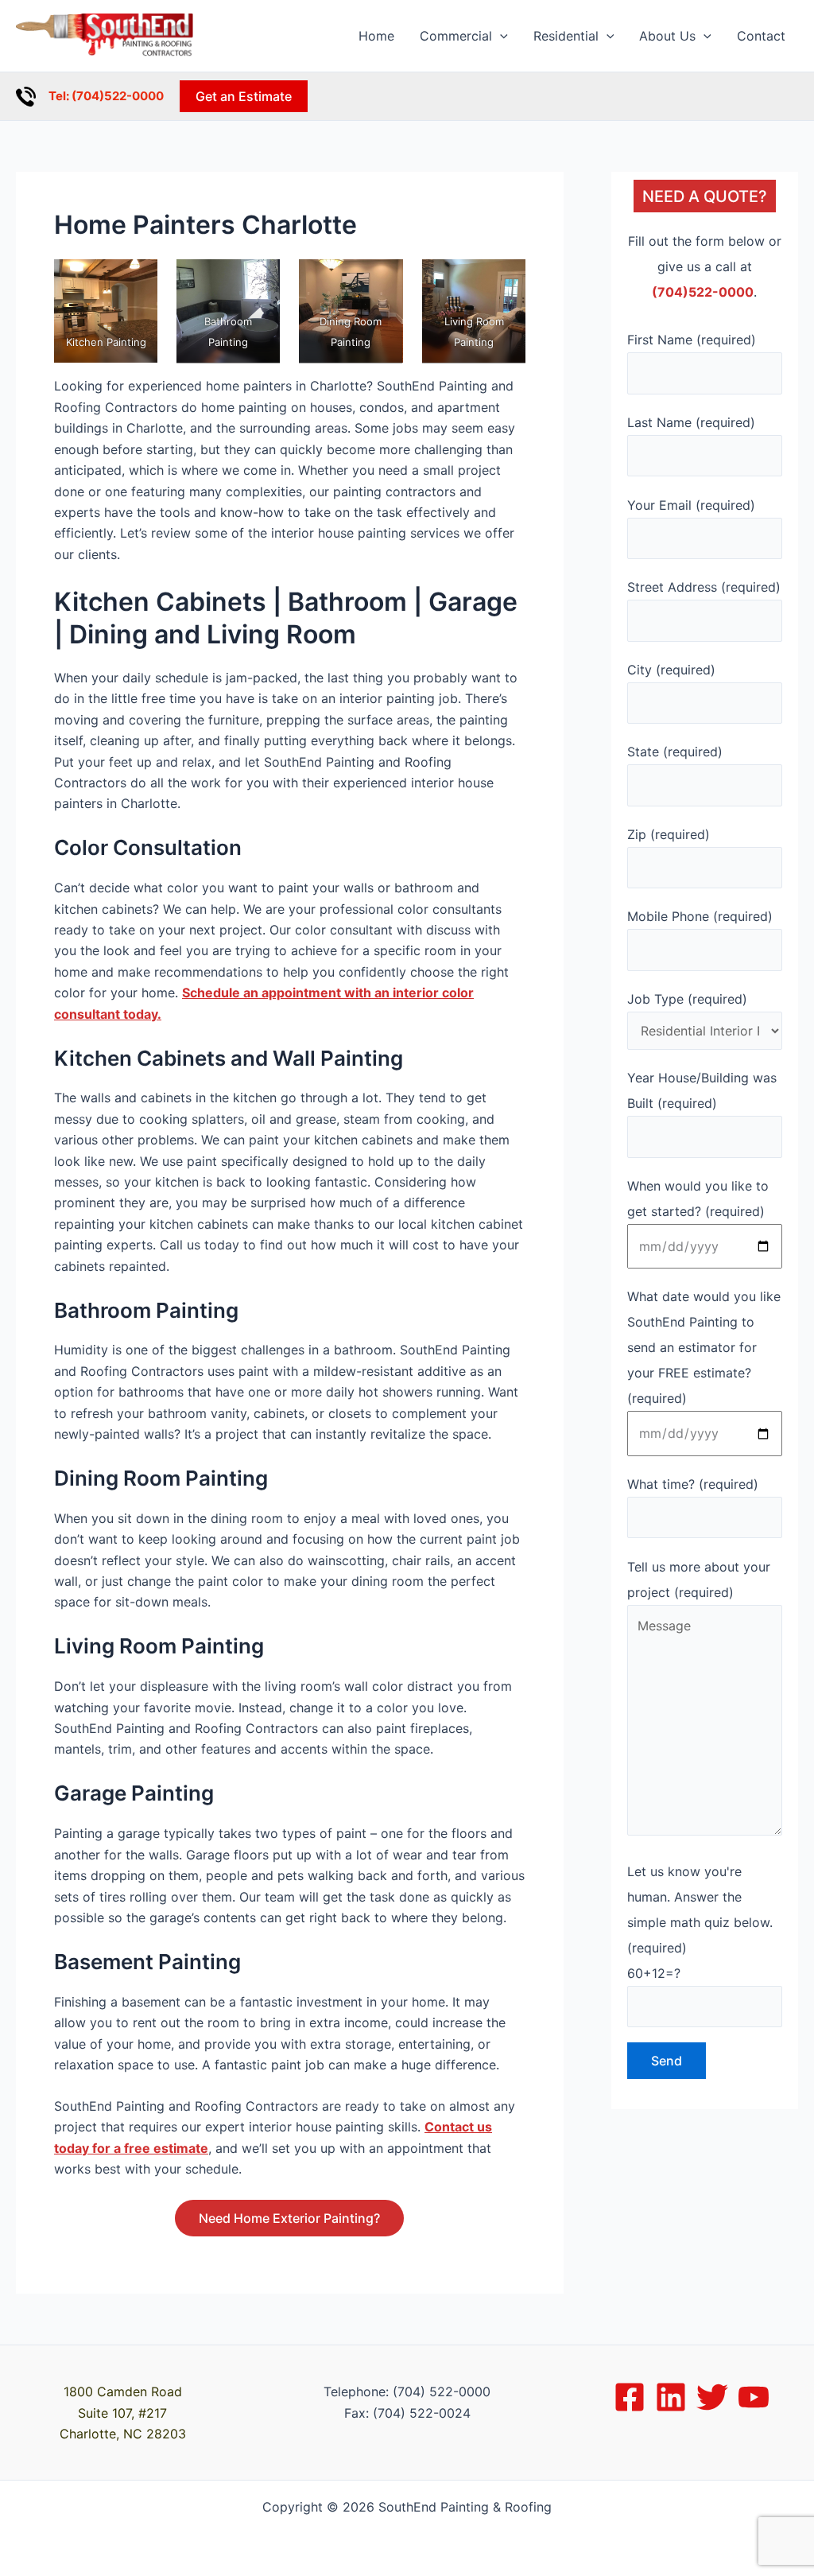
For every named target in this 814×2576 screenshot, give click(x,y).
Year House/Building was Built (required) (375, 1092)
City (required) (300, 731)
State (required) (304, 804)
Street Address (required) (332, 659)
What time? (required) (321, 1349)
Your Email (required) (318, 585)
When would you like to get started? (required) (394, 1164)
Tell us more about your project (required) (378, 1421)
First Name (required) (320, 440)
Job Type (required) (315, 1023)
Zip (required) (297, 876)
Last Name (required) (320, 513)
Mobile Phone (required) (328, 950)
